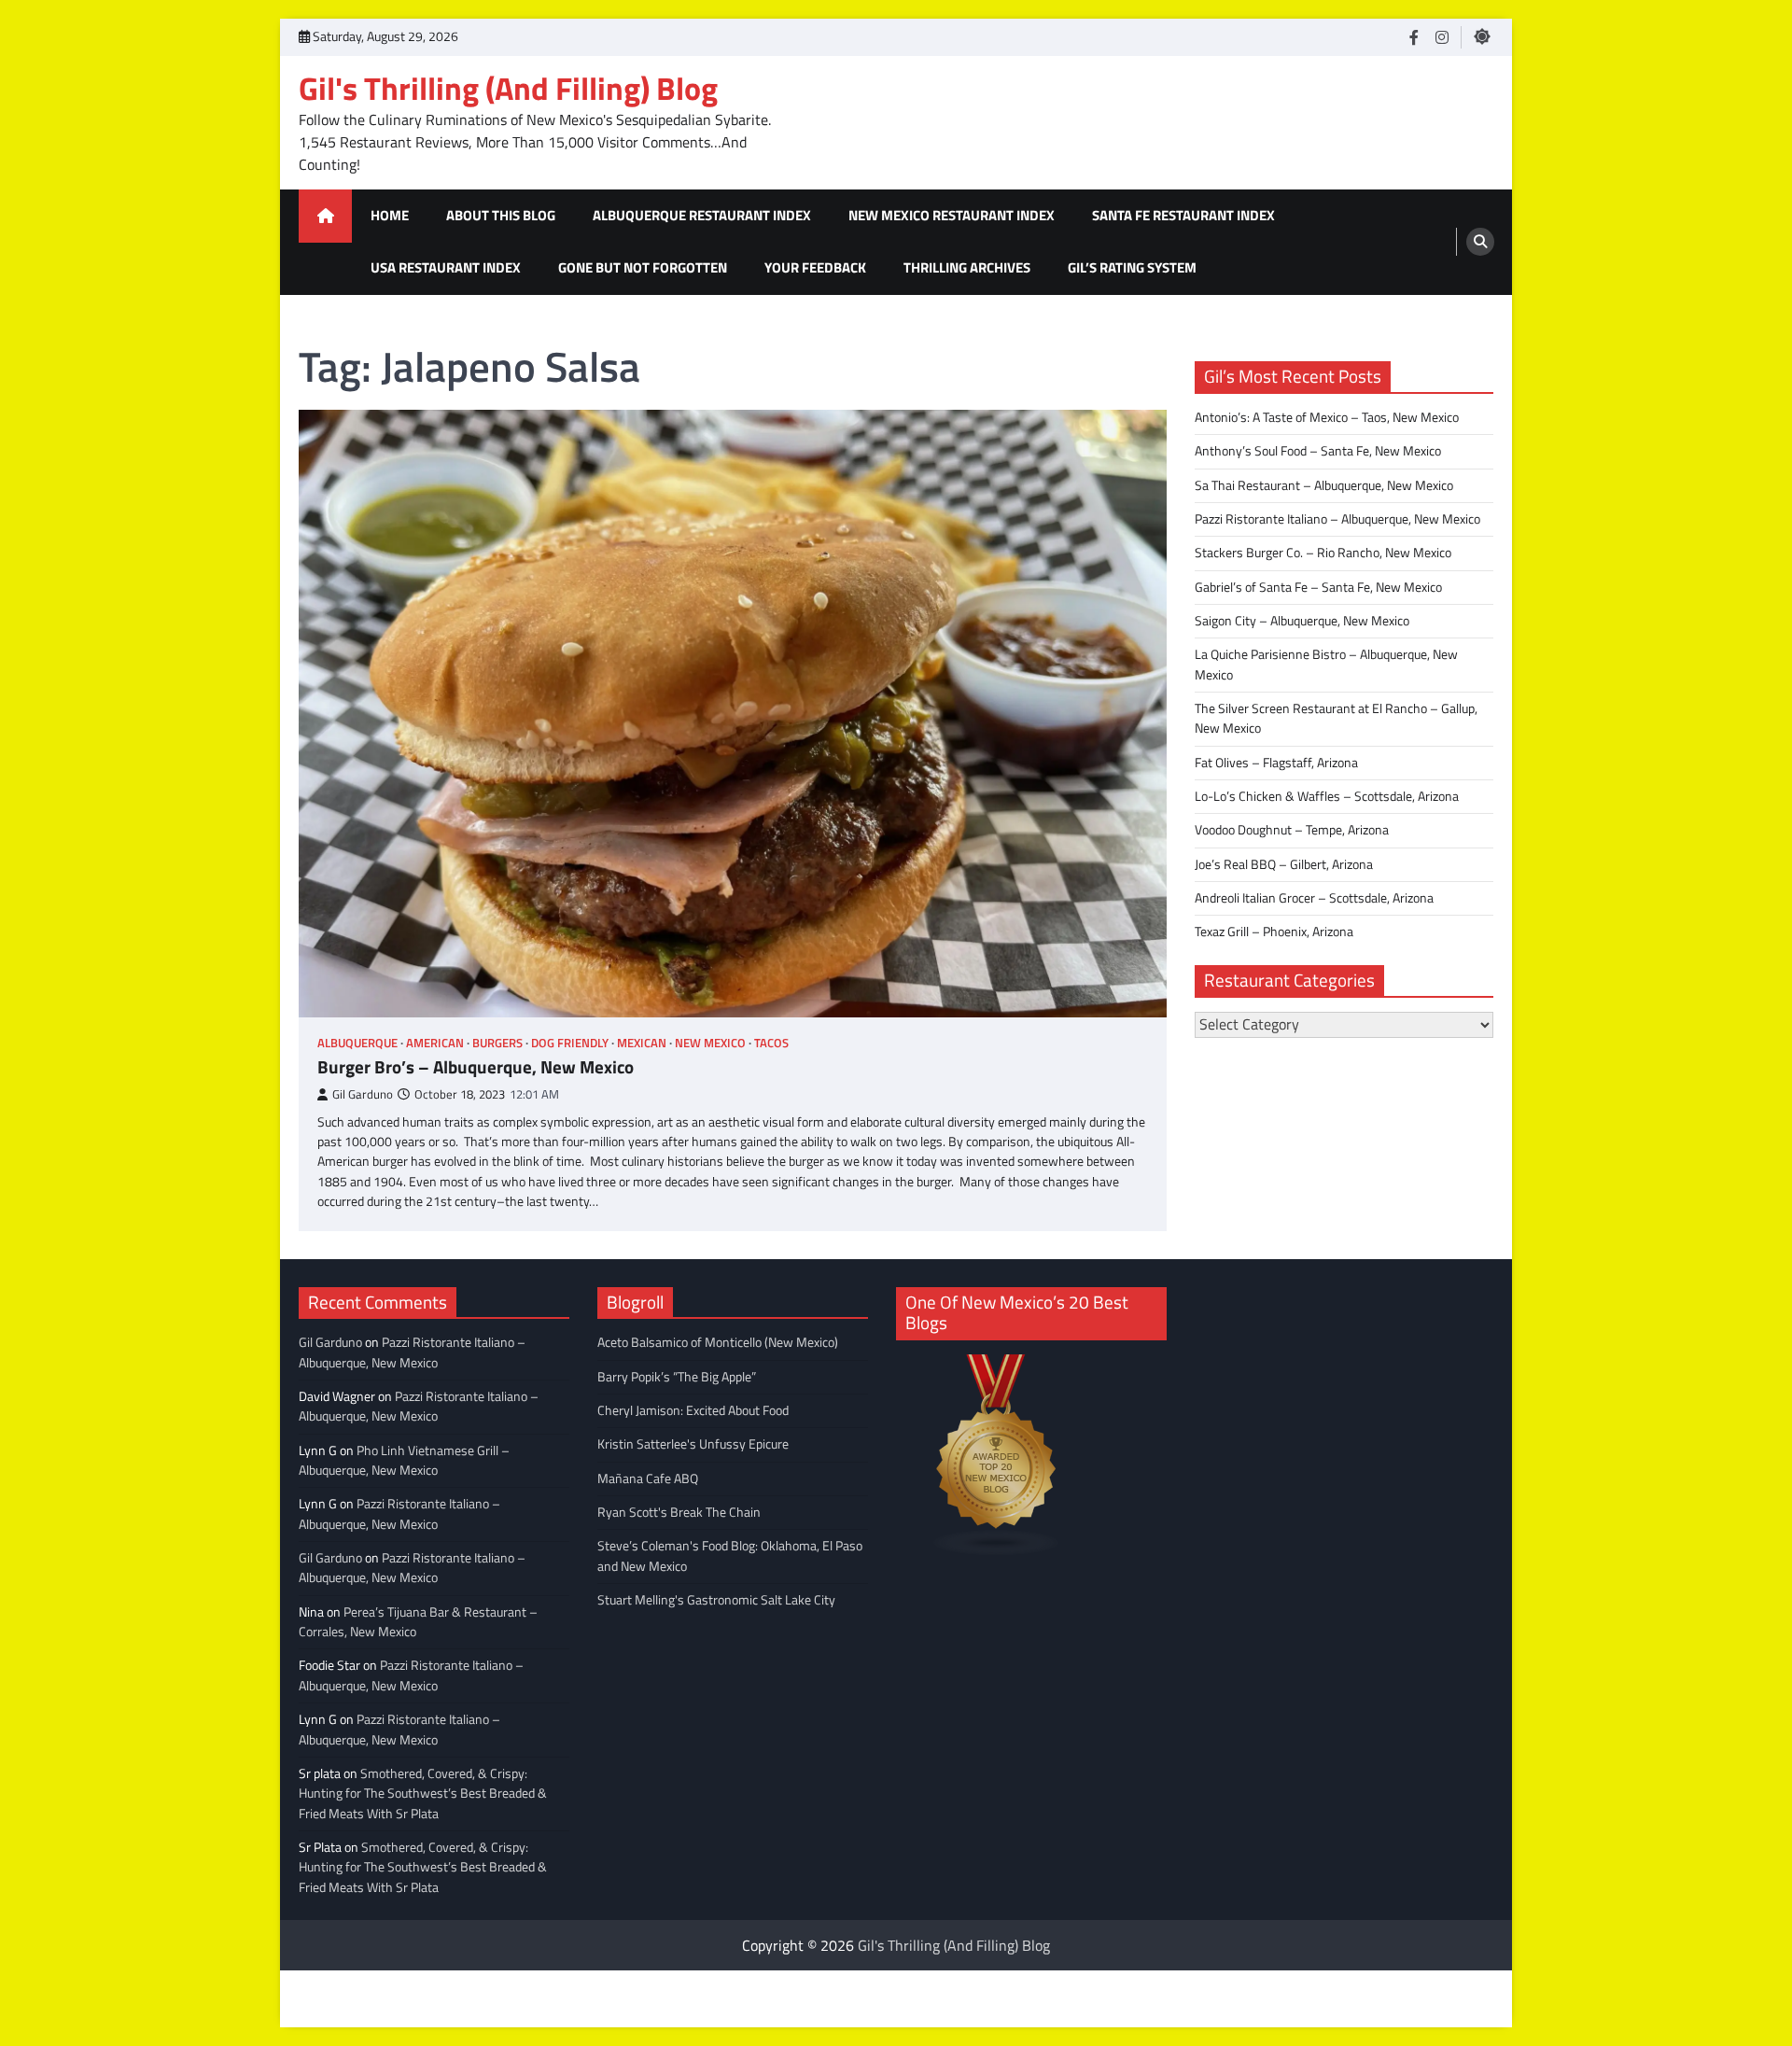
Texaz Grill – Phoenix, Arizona (1274, 932)
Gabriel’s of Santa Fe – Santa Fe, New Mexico (1318, 586)
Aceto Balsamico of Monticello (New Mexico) (718, 1342)
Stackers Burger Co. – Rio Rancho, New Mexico (1323, 553)
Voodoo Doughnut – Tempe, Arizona (1292, 830)
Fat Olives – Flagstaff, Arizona (1276, 762)
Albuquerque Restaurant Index (702, 215)
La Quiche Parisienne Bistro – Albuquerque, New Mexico (1326, 664)
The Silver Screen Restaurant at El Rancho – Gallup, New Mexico (1336, 717)
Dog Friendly (570, 1043)
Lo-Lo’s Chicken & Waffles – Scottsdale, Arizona (1327, 795)
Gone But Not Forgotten (643, 267)
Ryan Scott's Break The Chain (679, 1512)
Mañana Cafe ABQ (648, 1478)
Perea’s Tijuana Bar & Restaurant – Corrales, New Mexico (418, 1622)
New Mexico (710, 1043)
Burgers (497, 1043)
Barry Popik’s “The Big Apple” (677, 1377)
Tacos (771, 1043)
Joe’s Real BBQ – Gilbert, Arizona (1284, 863)
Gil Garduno (363, 1094)
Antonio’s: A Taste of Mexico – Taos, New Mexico (1327, 416)
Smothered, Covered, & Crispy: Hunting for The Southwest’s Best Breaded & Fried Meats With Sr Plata (423, 1794)
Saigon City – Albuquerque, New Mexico (1302, 620)
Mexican (642, 1043)
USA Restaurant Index (446, 267)
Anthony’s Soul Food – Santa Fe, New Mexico (1318, 451)
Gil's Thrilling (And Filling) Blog (508, 88)
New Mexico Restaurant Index (952, 215)
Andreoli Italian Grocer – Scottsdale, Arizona (1314, 897)
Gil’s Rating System (1132, 267)
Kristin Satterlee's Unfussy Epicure (693, 1444)
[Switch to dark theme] (1482, 36)
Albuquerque (357, 1043)
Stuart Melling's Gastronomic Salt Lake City (716, 1600)
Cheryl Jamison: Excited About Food (693, 1410)
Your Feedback (815, 267)
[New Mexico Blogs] (997, 1550)
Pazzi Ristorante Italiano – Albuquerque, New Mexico (1337, 518)
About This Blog (501, 215)
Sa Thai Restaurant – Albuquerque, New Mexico (1324, 484)
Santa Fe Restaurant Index (1183, 215)
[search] (1480, 242)
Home (390, 215)
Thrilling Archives (967, 267)
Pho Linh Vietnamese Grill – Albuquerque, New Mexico (404, 1460)
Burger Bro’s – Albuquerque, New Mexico (476, 1067)
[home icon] (325, 216)
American (435, 1043)
